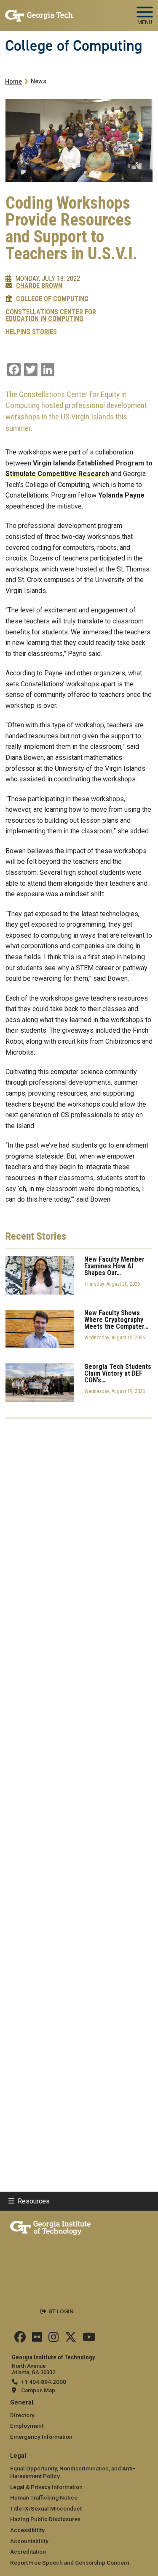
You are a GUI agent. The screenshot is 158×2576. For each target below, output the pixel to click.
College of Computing (74, 46)
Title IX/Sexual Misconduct (46, 2508)
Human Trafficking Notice (44, 2497)
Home (13, 82)
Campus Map (38, 2390)
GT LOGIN (61, 2311)
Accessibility (27, 2530)
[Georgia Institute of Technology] (40, 12)
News (39, 81)
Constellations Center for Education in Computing (51, 316)
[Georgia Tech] (50, 2226)
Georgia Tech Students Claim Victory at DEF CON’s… (118, 1374)
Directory (22, 2415)
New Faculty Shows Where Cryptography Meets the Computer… (116, 1320)
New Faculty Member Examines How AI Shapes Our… (114, 1266)
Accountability (29, 2541)
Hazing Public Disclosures (45, 2519)
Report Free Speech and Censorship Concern (70, 2562)
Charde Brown (39, 286)
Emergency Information (41, 2437)
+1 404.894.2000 (44, 2382)
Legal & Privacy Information (46, 2487)
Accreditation (28, 2552)
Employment (27, 2426)
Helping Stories (31, 332)
